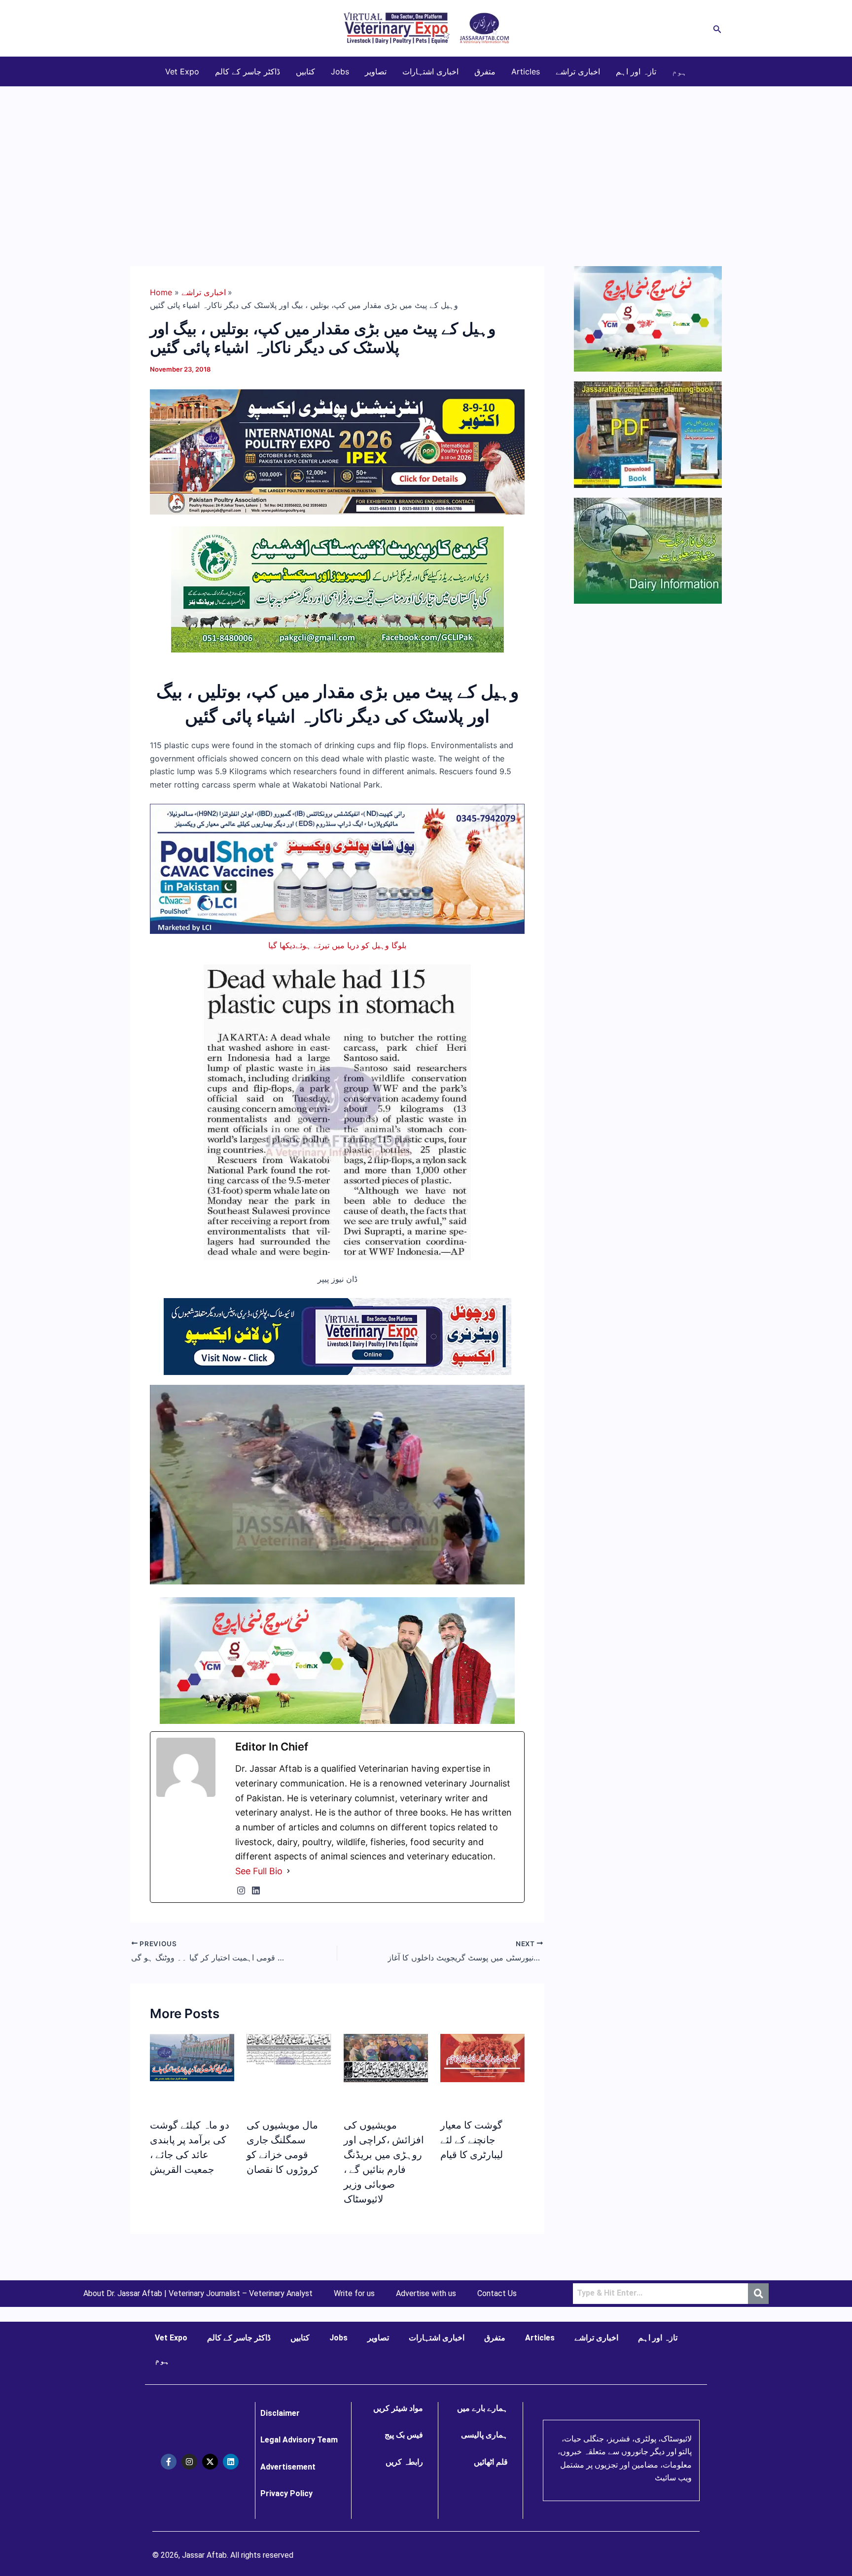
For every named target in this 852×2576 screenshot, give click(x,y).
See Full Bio (259, 1871)
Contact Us (497, 2294)
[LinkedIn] (256, 1890)
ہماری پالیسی (484, 2435)
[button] (717, 28)
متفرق (485, 71)
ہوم (679, 71)
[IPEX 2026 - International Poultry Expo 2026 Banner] (337, 451)
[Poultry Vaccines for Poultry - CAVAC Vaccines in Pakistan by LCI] (337, 868)
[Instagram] (241, 1890)
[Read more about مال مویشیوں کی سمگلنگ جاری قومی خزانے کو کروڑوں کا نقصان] (289, 2048)
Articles (526, 71)
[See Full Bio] (288, 1871)
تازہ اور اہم (636, 71)
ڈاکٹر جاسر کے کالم (248, 71)
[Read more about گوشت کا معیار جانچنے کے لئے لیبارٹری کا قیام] (482, 2057)
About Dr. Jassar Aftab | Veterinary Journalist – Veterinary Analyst (198, 2294)
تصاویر (376, 71)
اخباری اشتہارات (430, 71)
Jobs (340, 71)
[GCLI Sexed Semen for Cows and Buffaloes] (337, 588)
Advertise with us (426, 2294)
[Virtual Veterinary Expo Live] (337, 1336)
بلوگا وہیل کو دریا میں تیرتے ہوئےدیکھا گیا (337, 945)
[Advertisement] (426, 161)
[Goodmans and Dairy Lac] (337, 1660)
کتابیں (305, 71)
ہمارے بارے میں (482, 2408)
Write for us (354, 2294)
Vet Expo (182, 71)
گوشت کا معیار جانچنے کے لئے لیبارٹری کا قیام (472, 2140)
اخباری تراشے (578, 71)
